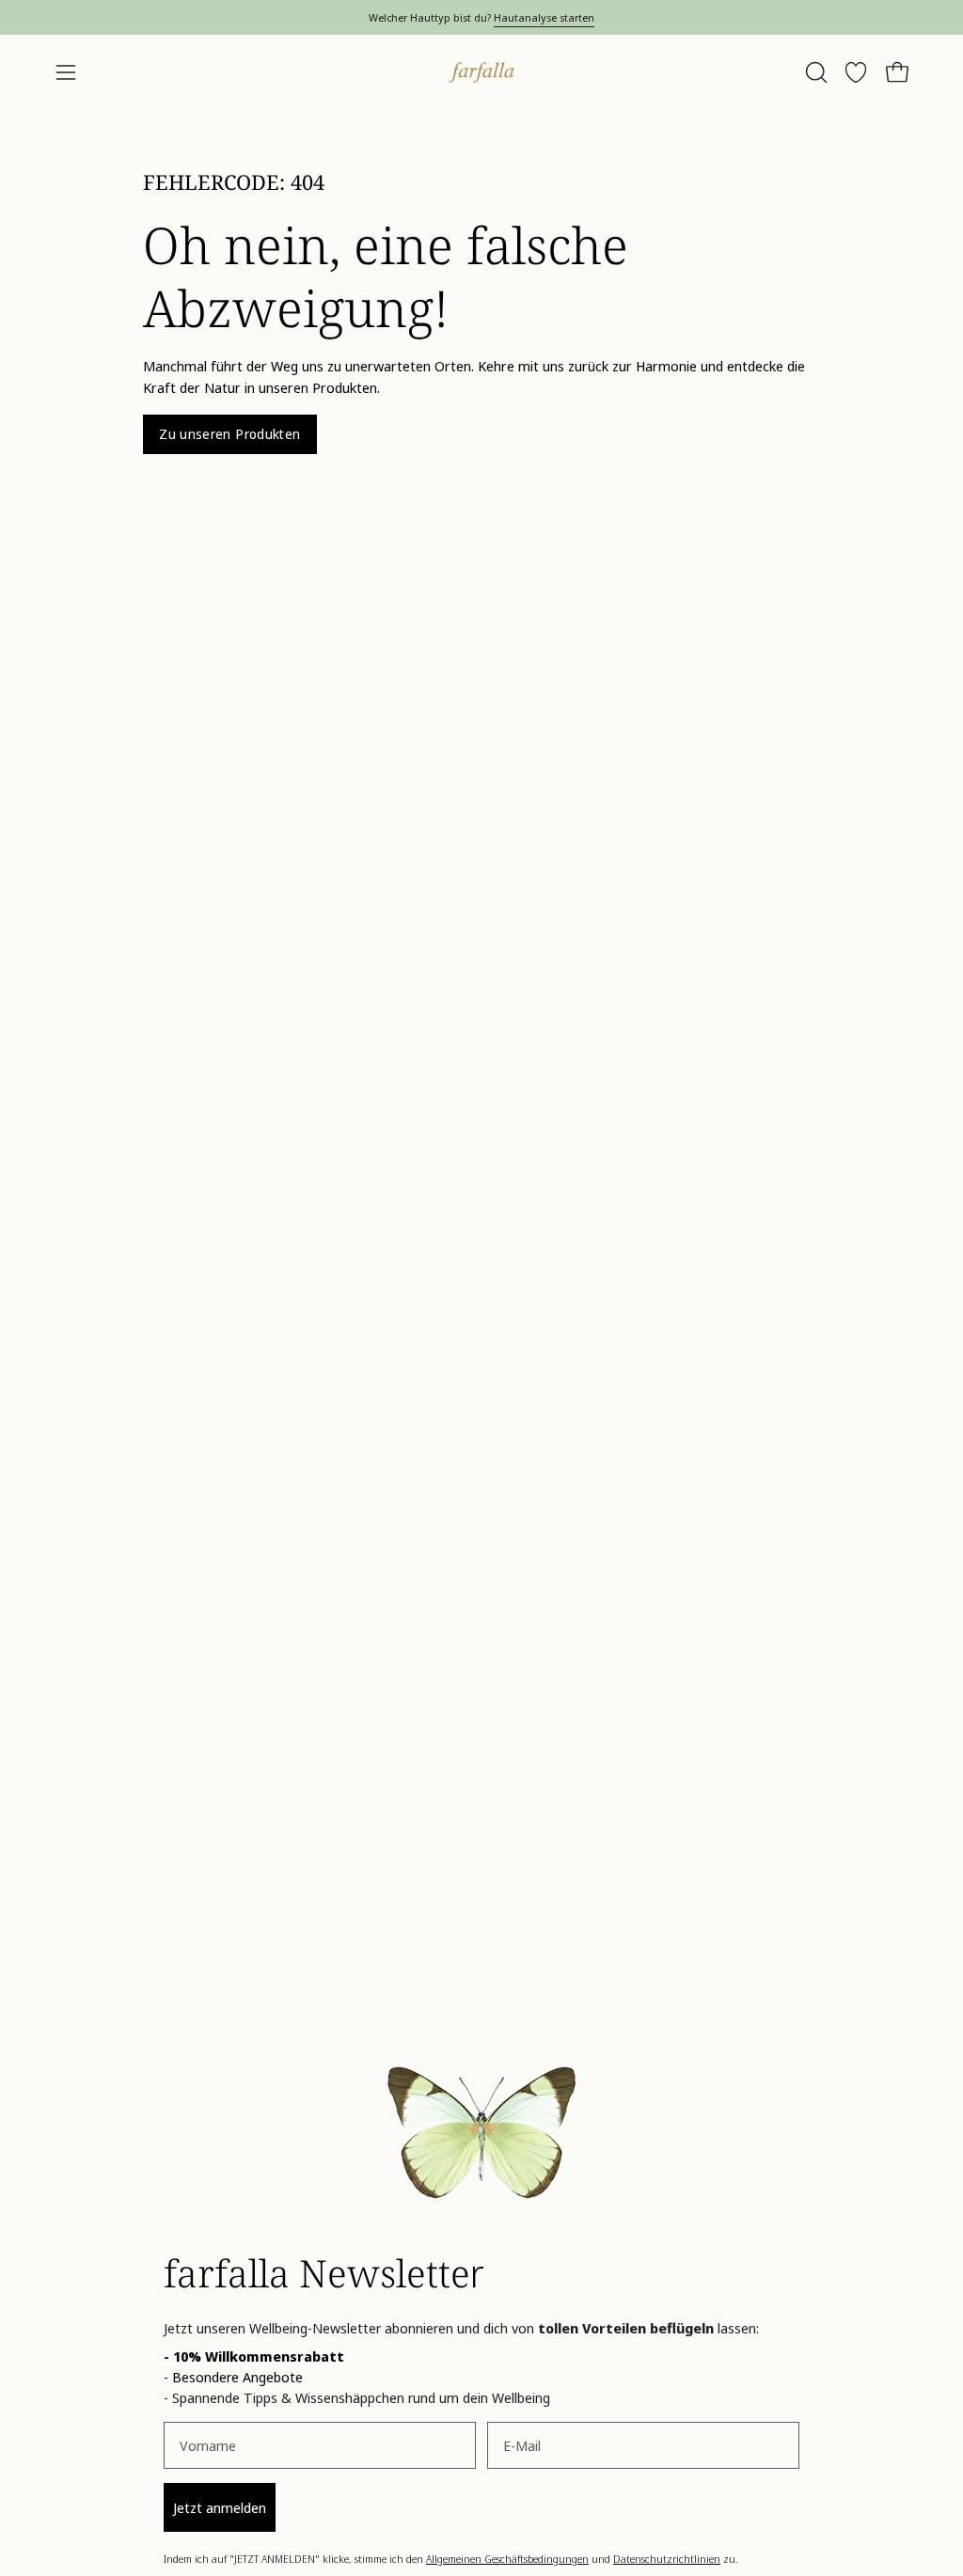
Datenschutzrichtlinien (667, 2559)
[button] (814, 72)
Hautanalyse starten (544, 17)
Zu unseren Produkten (229, 434)
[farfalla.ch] (481, 72)
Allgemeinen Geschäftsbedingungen (507, 2559)
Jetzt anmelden (220, 2507)
